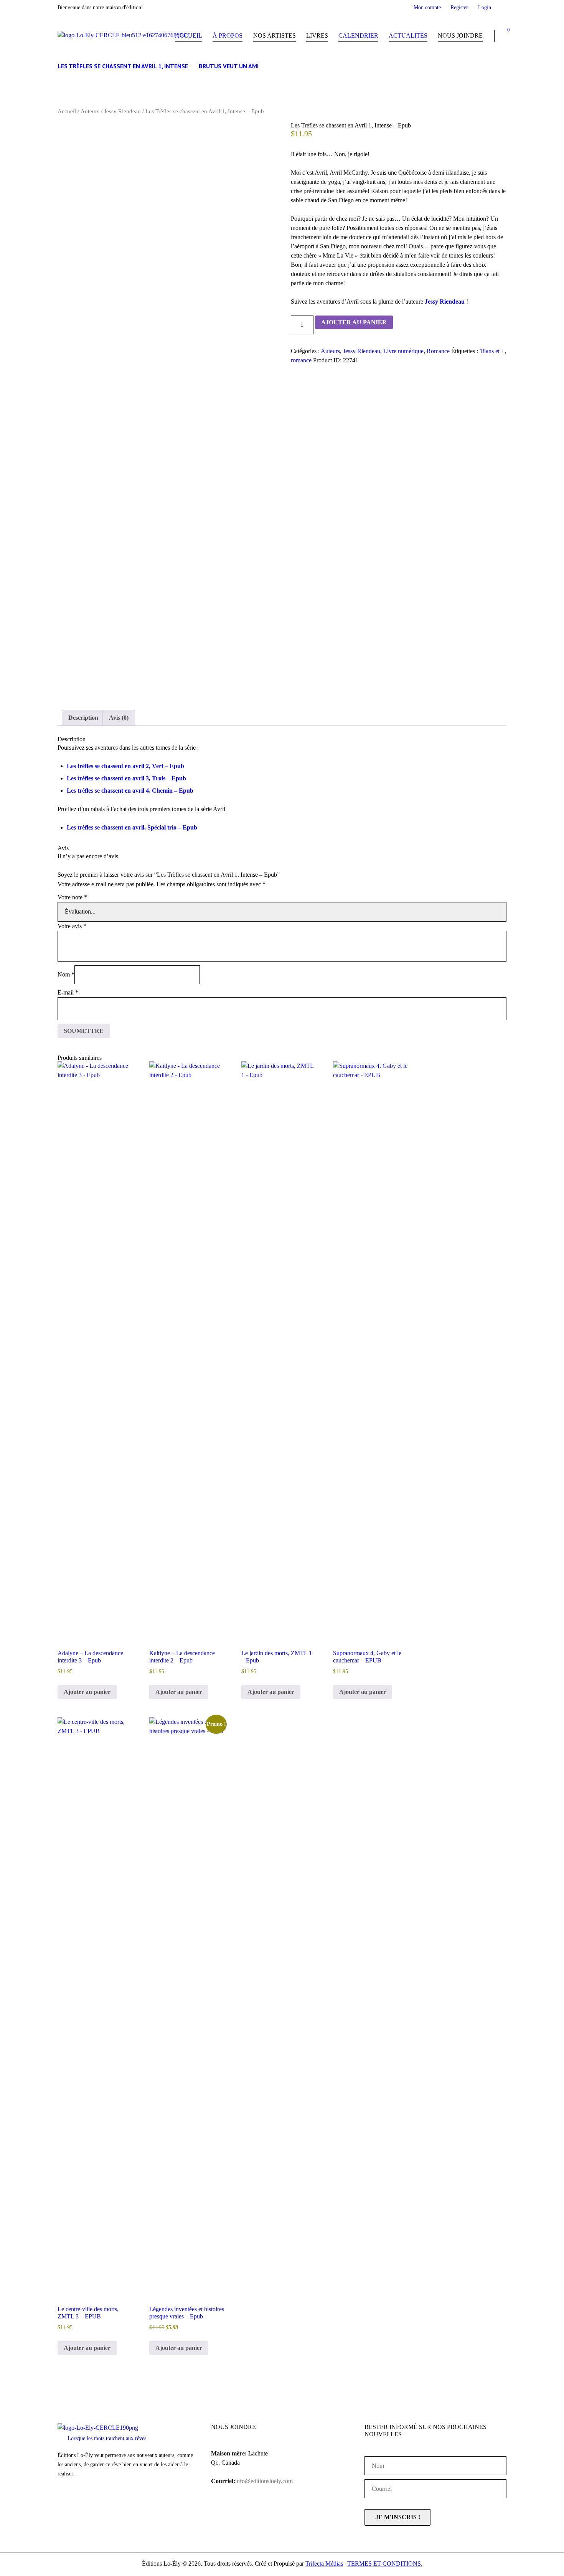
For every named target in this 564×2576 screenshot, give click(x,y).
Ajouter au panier (354, 322)
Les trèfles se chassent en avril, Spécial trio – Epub (132, 827)
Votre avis (72, 926)
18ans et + (492, 351)
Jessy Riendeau (122, 111)
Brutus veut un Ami (229, 66)
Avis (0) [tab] (119, 718)
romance (301, 360)
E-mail (68, 992)
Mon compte (427, 7)
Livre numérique (403, 351)
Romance (438, 351)
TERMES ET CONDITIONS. (385, 2564)
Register (459, 7)
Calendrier (358, 36)
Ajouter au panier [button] (87, 1692)
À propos (228, 36)
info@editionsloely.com (264, 2481)
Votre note (72, 897)
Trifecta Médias (324, 2564)
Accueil (189, 36)
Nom (66, 974)
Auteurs (90, 111)
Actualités (408, 36)
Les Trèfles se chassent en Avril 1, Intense (123, 66)
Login (485, 7)
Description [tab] (83, 718)
